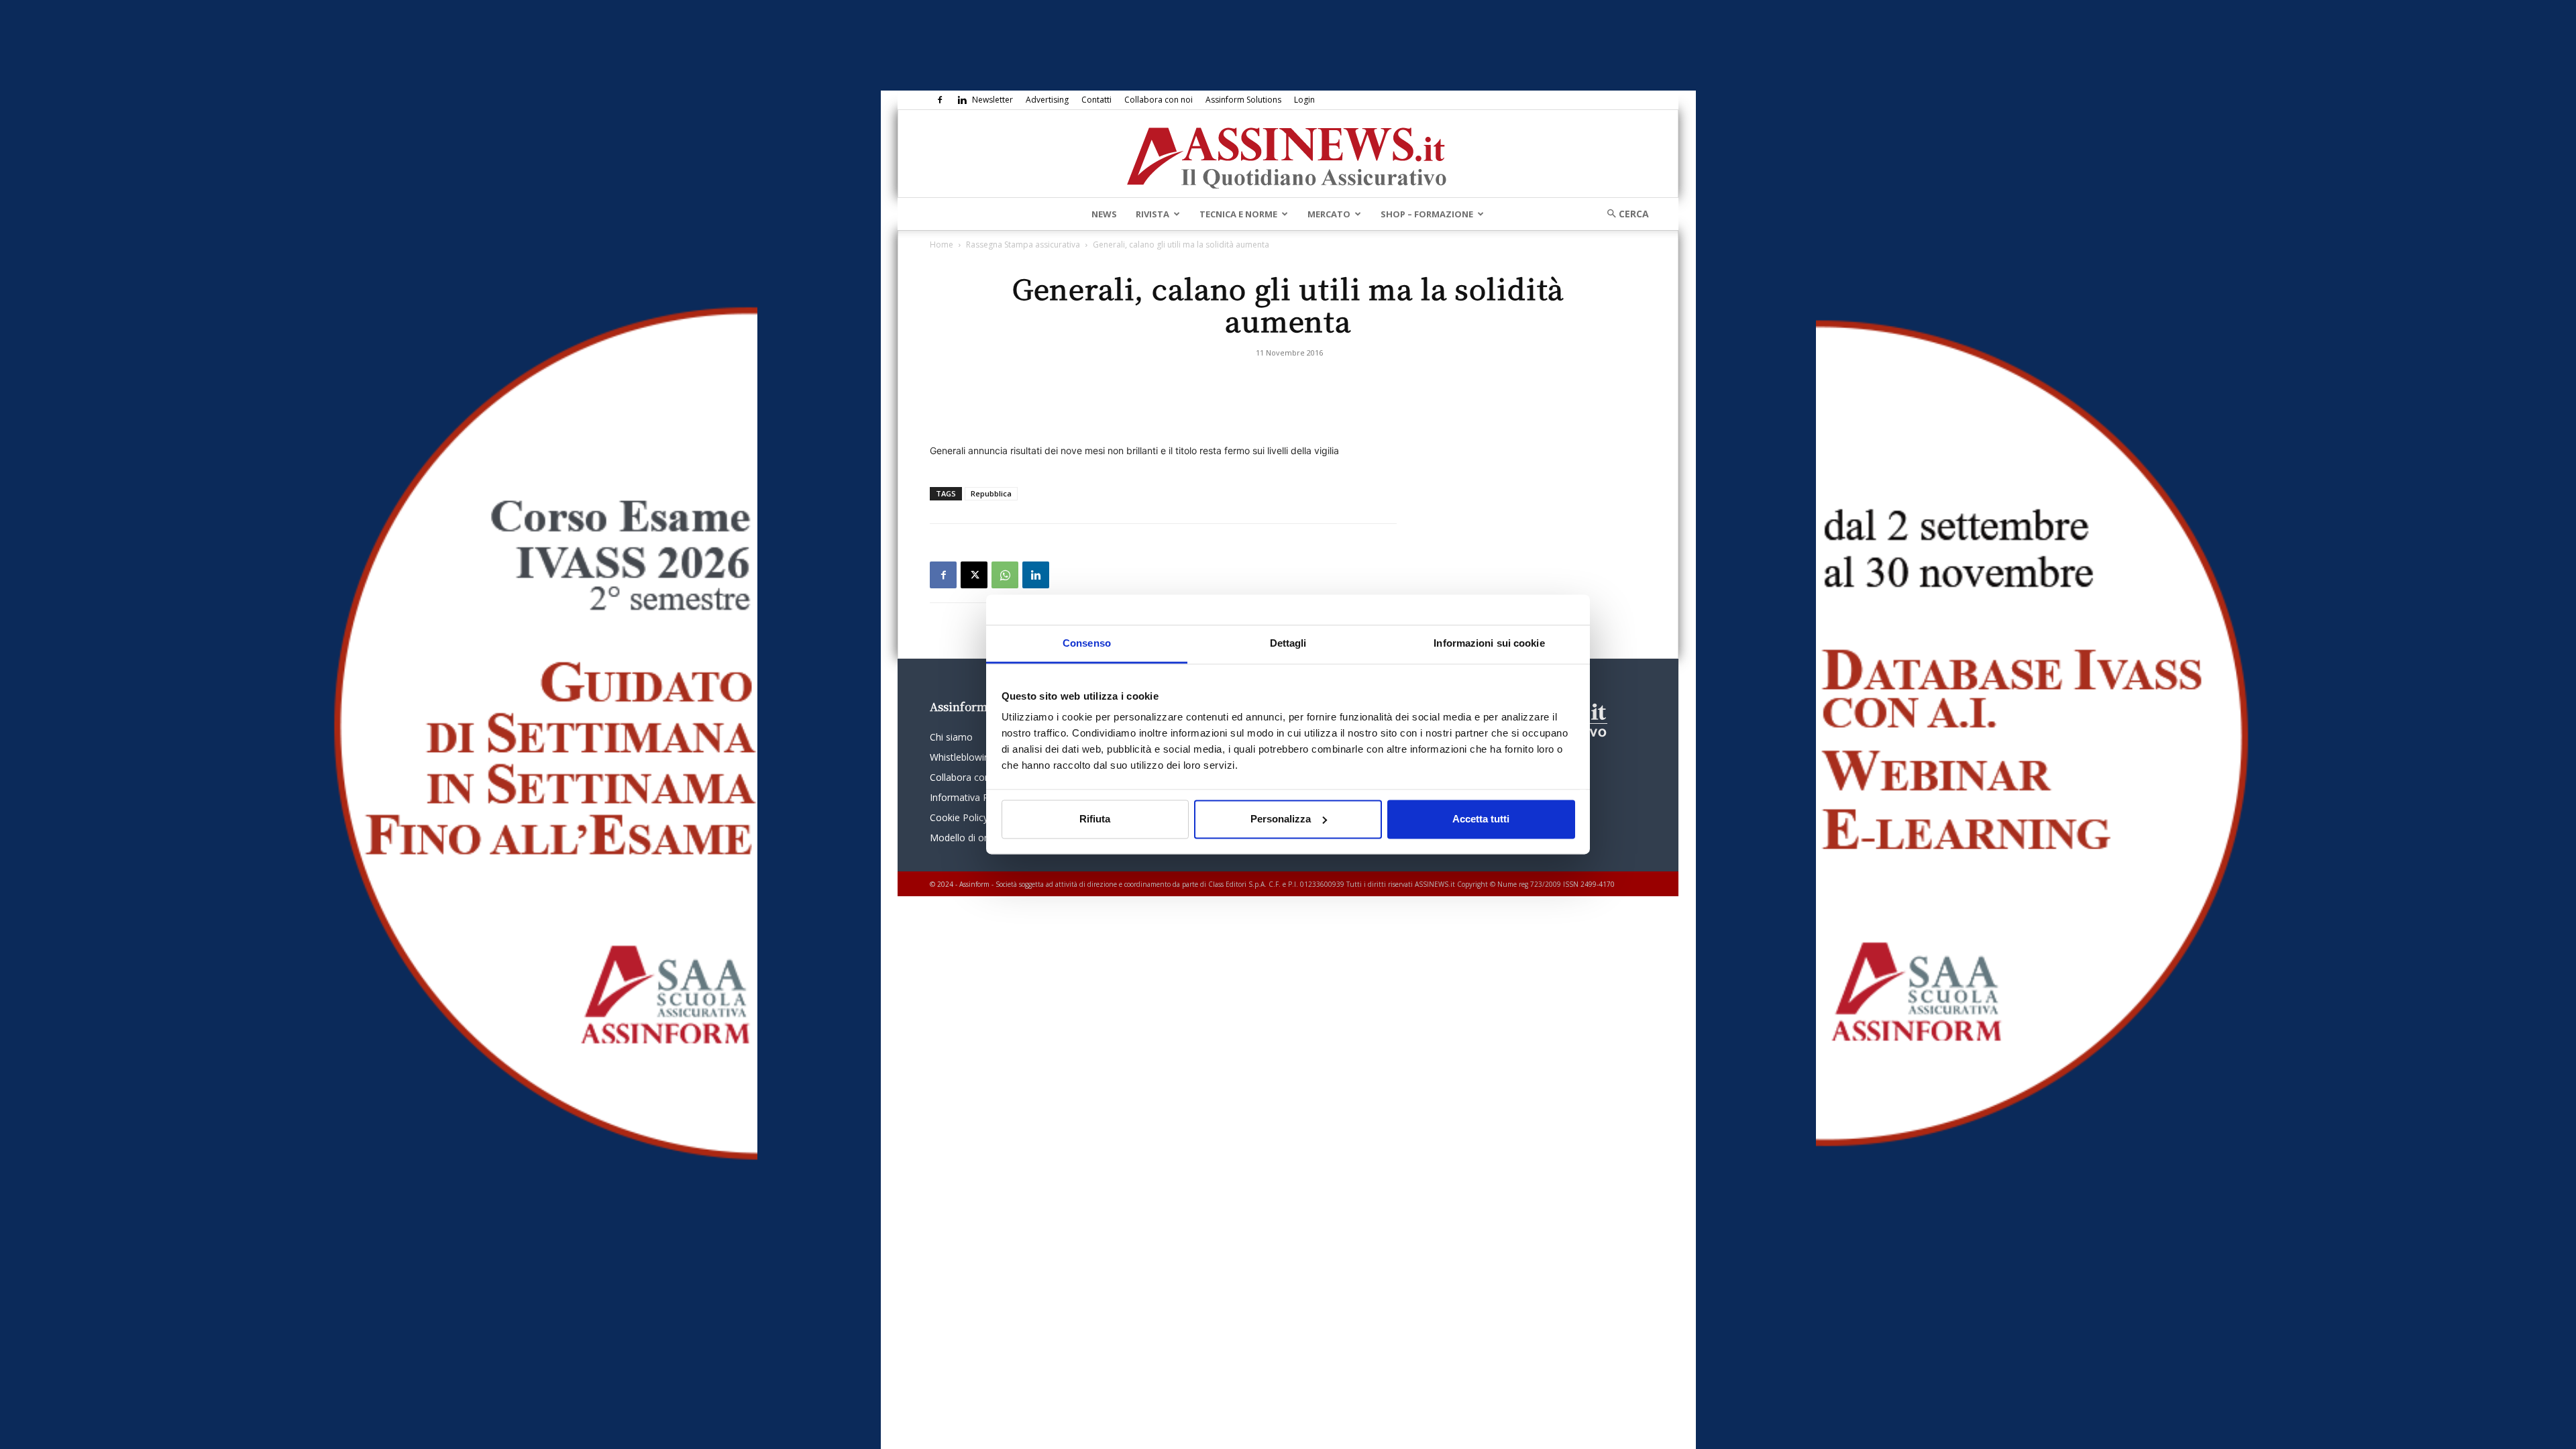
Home (942, 245)
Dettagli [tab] (1288, 643)
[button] (1623, 214)
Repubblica (991, 493)
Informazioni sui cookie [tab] (1489, 643)
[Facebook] (940, 100)
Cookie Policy (959, 817)
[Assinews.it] (1288, 154)
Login (1304, 100)
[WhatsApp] (1005, 575)
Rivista (1152, 214)
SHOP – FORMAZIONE (1427, 214)
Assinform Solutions (1243, 100)
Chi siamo (951, 737)
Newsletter (992, 100)
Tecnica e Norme (1238, 214)
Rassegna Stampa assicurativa (1023, 245)
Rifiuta (1095, 819)
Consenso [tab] (1087, 643)
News (1104, 214)
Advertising (1047, 100)
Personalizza (1281, 819)
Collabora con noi (1159, 100)
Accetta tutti (1481, 819)
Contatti (1096, 100)
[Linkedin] (962, 100)
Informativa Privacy (972, 797)
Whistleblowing (962, 757)
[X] (974, 575)
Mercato (1329, 214)
